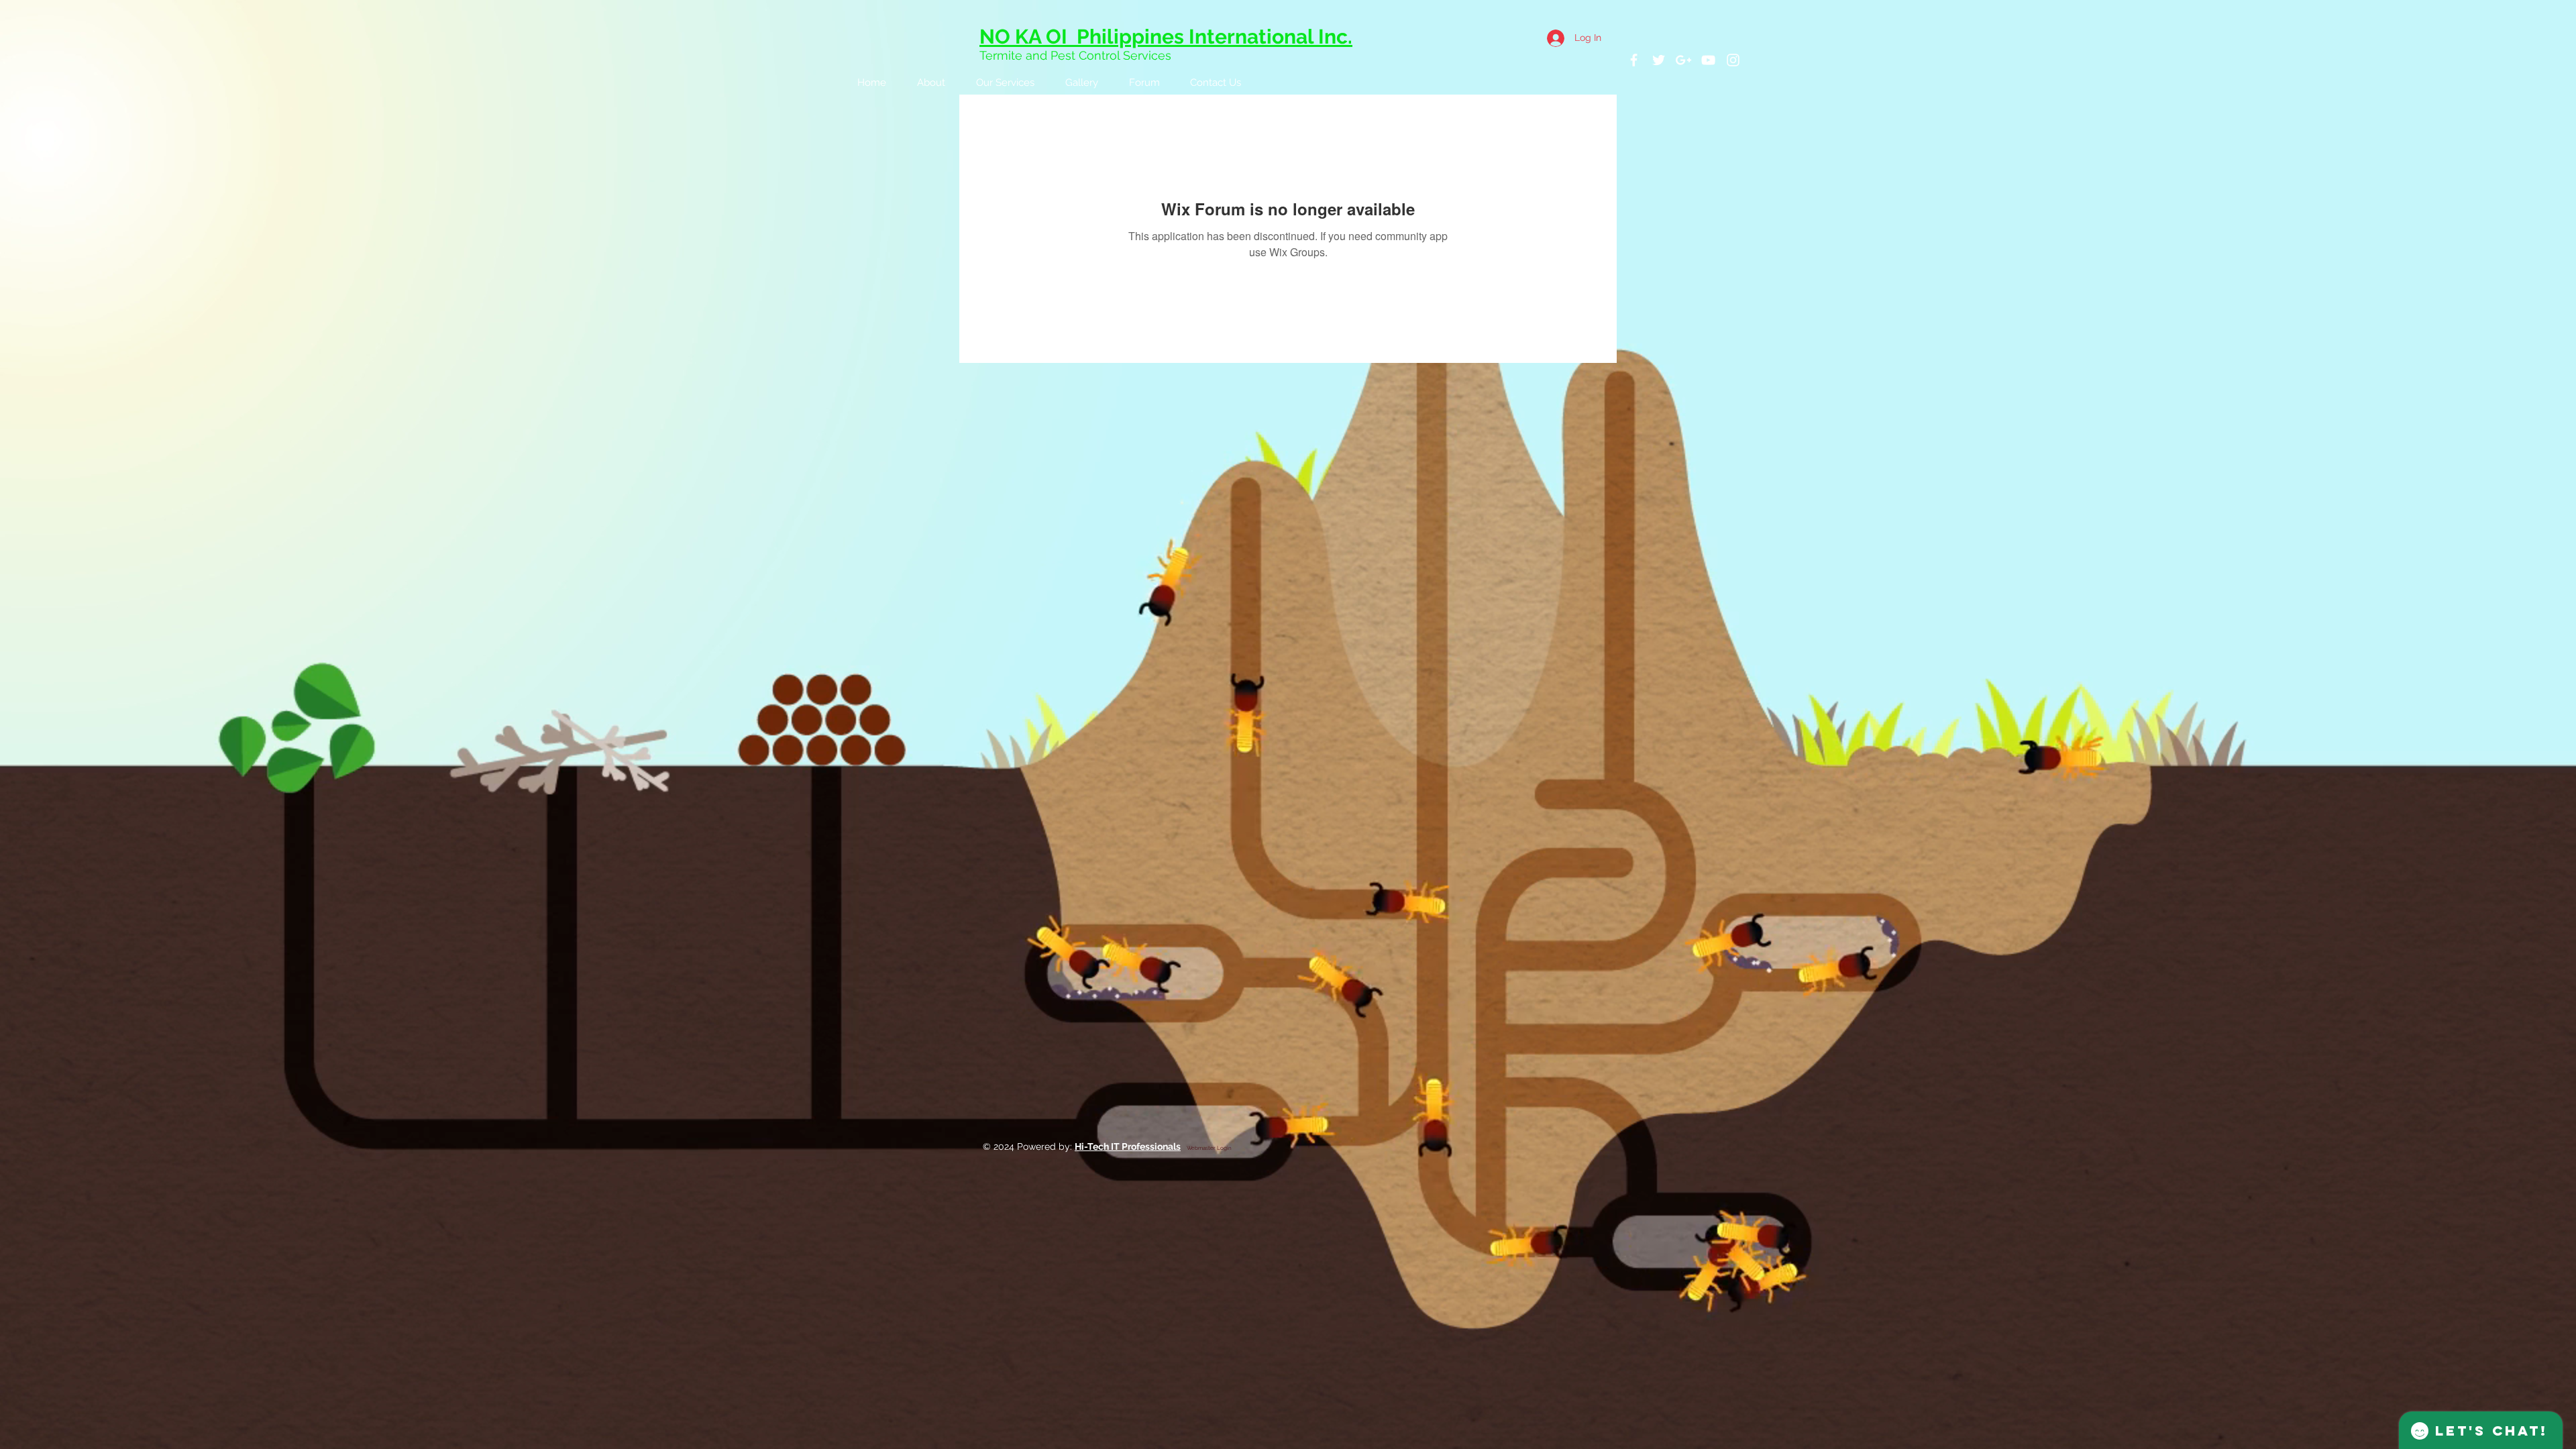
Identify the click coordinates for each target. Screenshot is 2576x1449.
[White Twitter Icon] (1659, 60)
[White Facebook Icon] (1634, 60)
